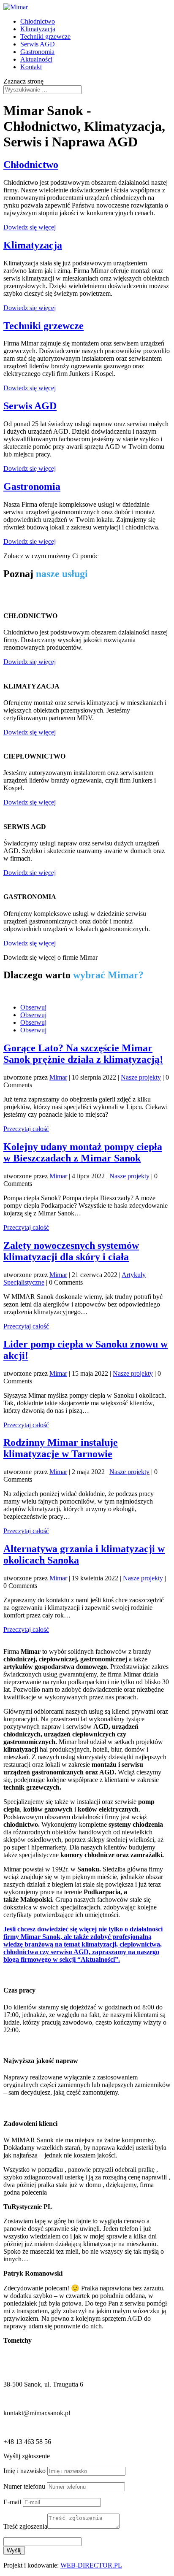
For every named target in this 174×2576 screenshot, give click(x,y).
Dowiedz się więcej (30, 227)
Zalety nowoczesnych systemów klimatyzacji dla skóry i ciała (71, 1251)
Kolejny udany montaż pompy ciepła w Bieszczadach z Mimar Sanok (83, 1152)
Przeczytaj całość (26, 1129)
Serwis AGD (38, 44)
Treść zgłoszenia (25, 2526)
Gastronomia (37, 52)
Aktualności (36, 59)
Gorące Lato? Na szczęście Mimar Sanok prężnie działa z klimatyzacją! (83, 1054)
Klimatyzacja (38, 29)
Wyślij (14, 2550)
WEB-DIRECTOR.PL (91, 2565)
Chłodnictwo (38, 21)
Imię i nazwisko (24, 2471)
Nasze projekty (141, 1077)
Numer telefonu (24, 2486)
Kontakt (31, 67)
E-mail (12, 2502)
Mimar (58, 1077)
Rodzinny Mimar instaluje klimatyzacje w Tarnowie (61, 1448)
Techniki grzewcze (45, 36)
